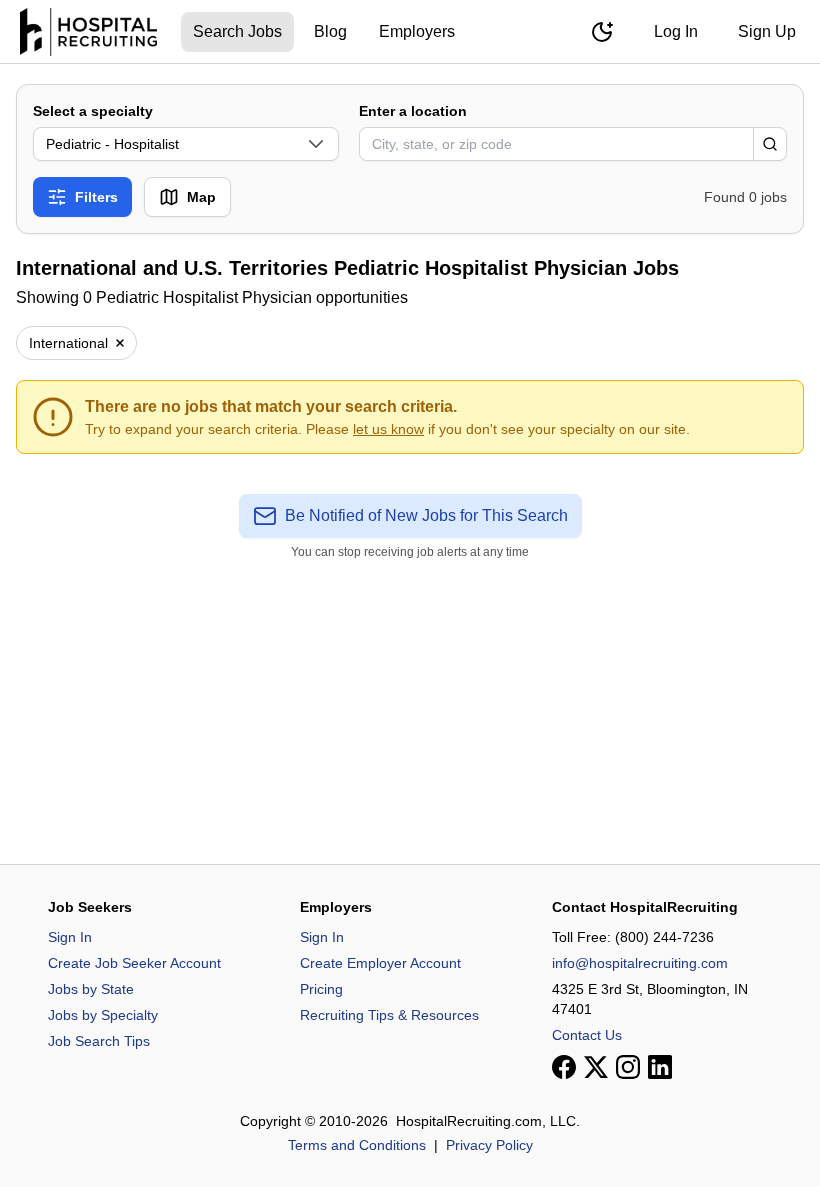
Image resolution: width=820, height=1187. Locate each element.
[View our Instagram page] (628, 1067)
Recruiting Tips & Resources (389, 1015)
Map (201, 197)
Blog (330, 31)
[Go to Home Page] (88, 32)
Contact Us (587, 1035)
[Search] (770, 144)
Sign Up (767, 31)
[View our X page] (596, 1067)
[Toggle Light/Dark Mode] (602, 32)
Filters (96, 197)
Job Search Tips (99, 1041)
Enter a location (413, 111)
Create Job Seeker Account (134, 963)
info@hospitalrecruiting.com (640, 963)
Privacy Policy (489, 1145)
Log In (676, 31)
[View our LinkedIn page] (660, 1067)
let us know (388, 429)
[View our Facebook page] (564, 1067)
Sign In (70, 937)
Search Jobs (237, 31)
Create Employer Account (380, 963)
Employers (417, 31)
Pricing (321, 989)
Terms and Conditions (357, 1145)
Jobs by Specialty (103, 1015)
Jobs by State (91, 989)
